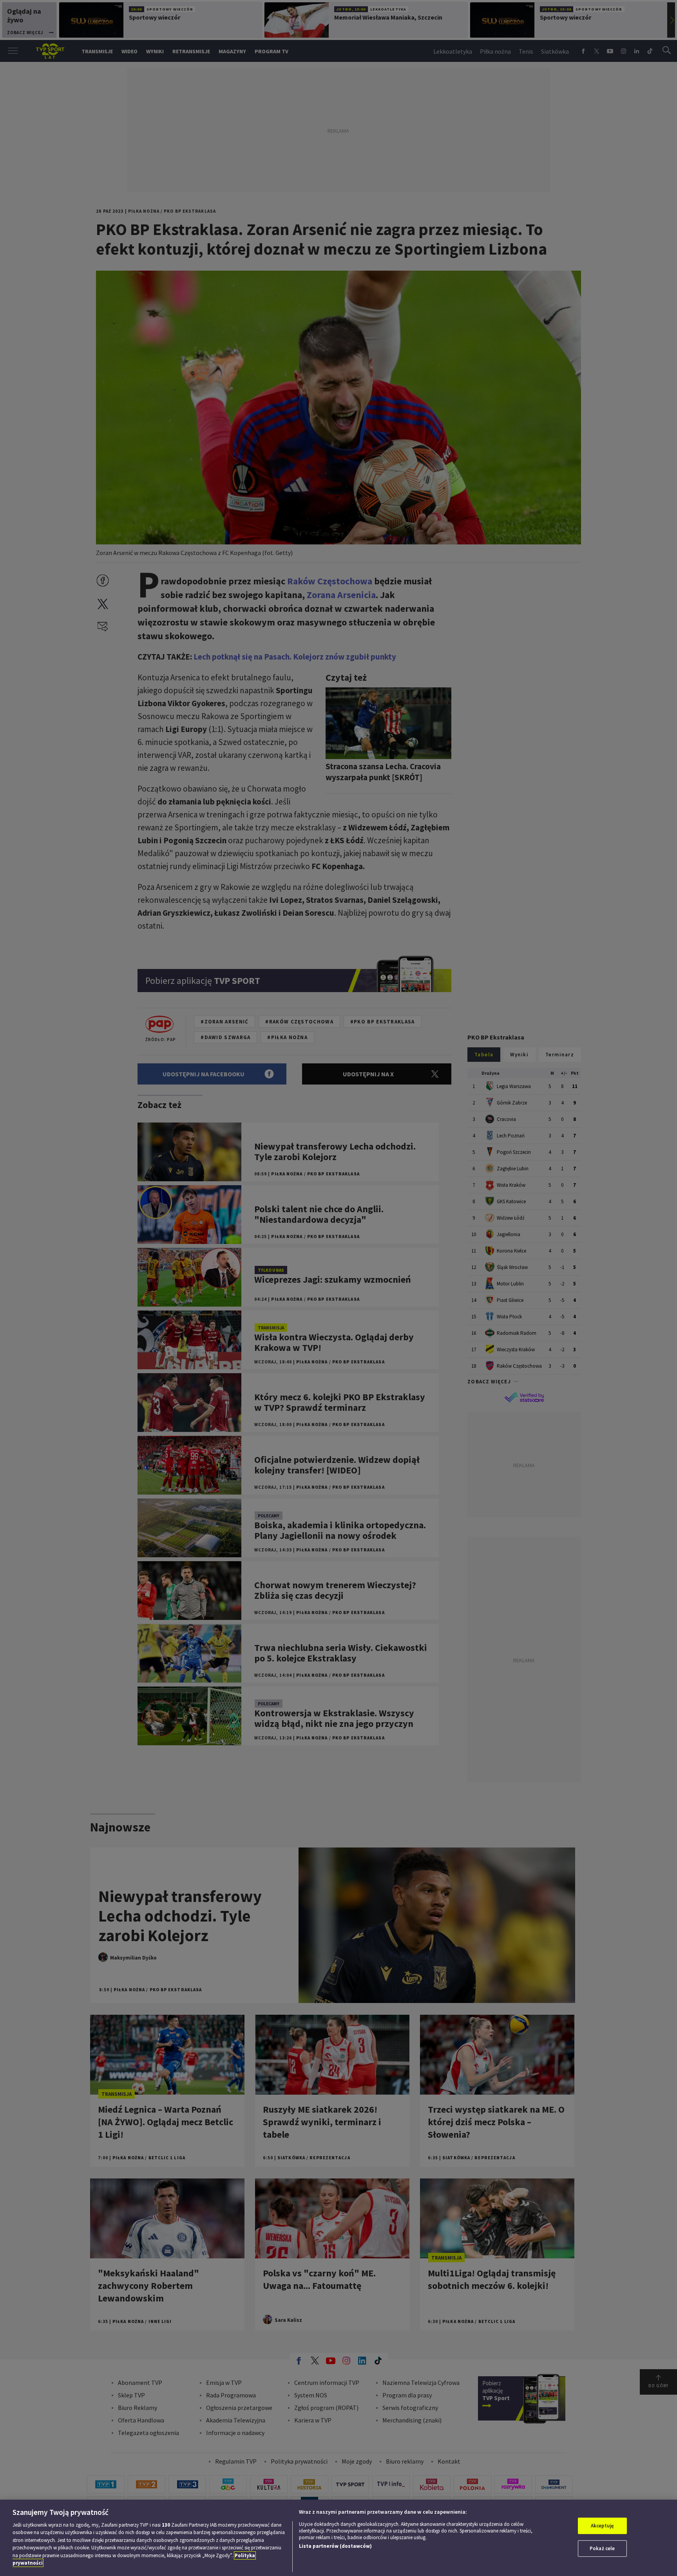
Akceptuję (602, 2526)
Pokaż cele (602, 2548)
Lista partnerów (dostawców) (335, 2546)
